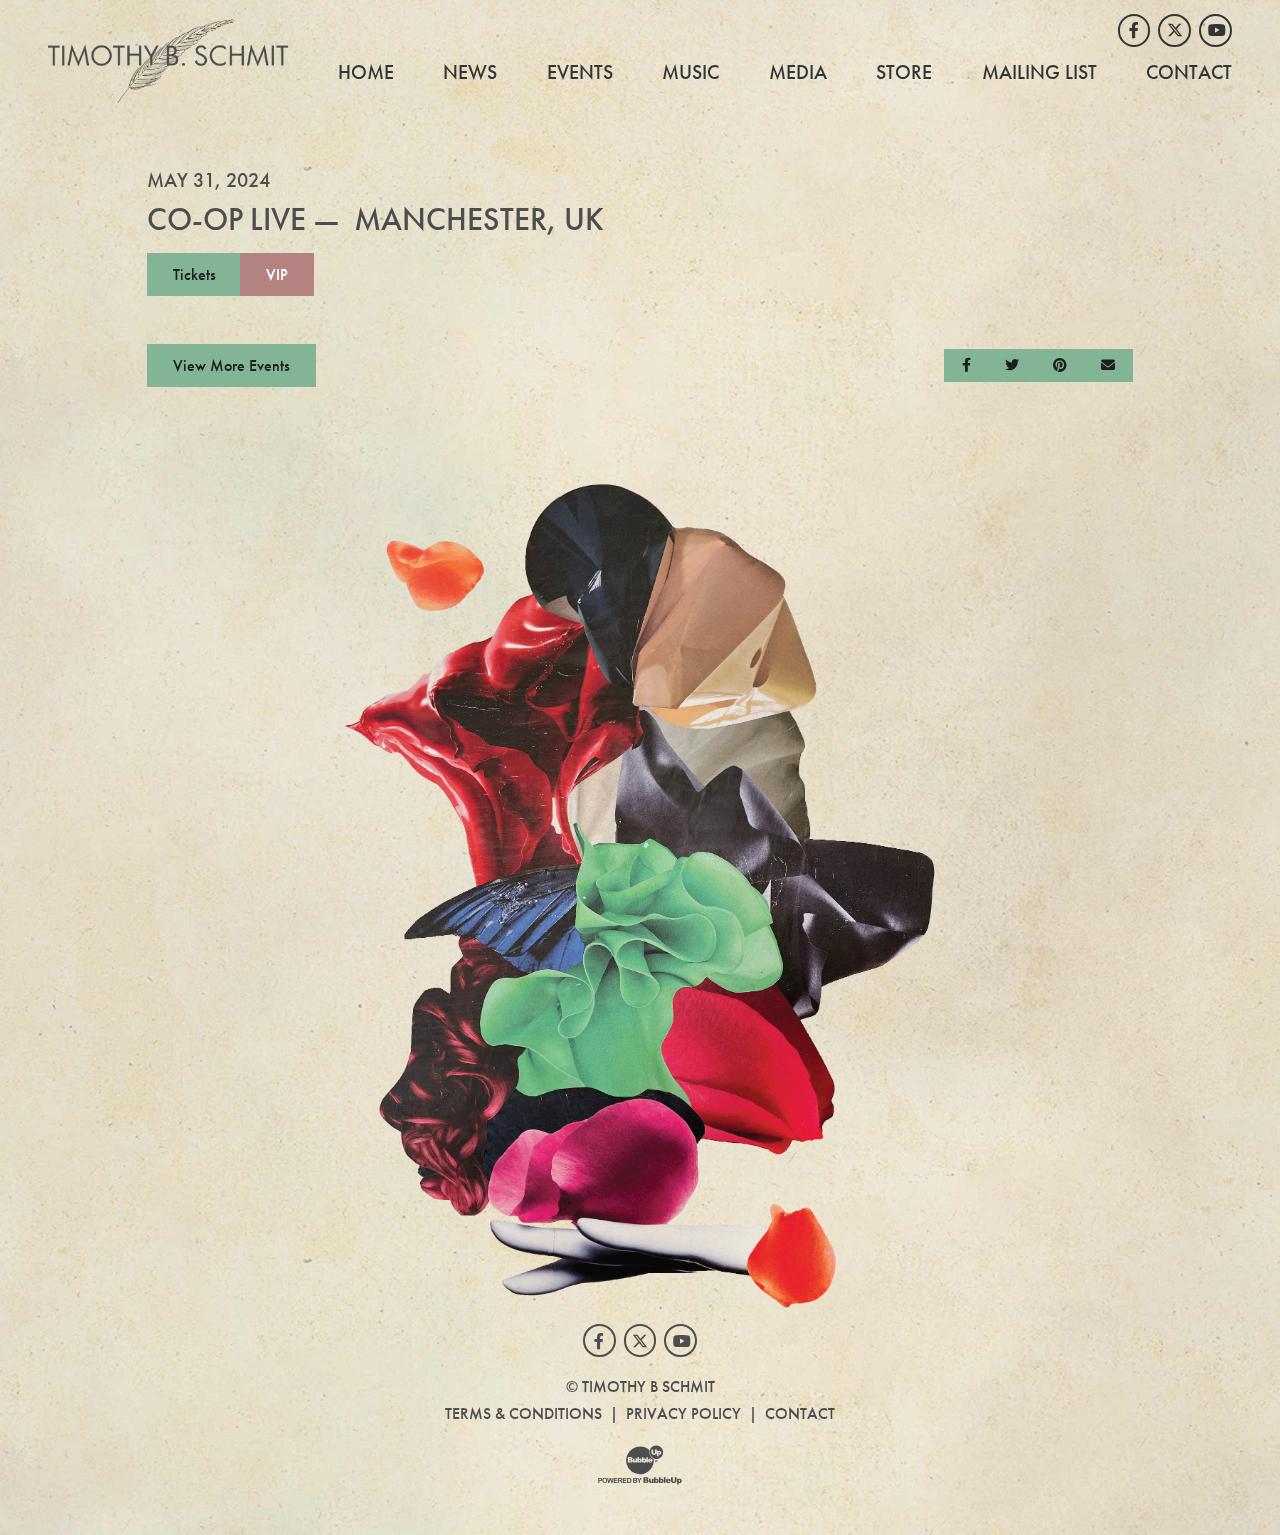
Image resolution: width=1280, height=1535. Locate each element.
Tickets (194, 274)
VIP (277, 274)
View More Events (231, 365)
